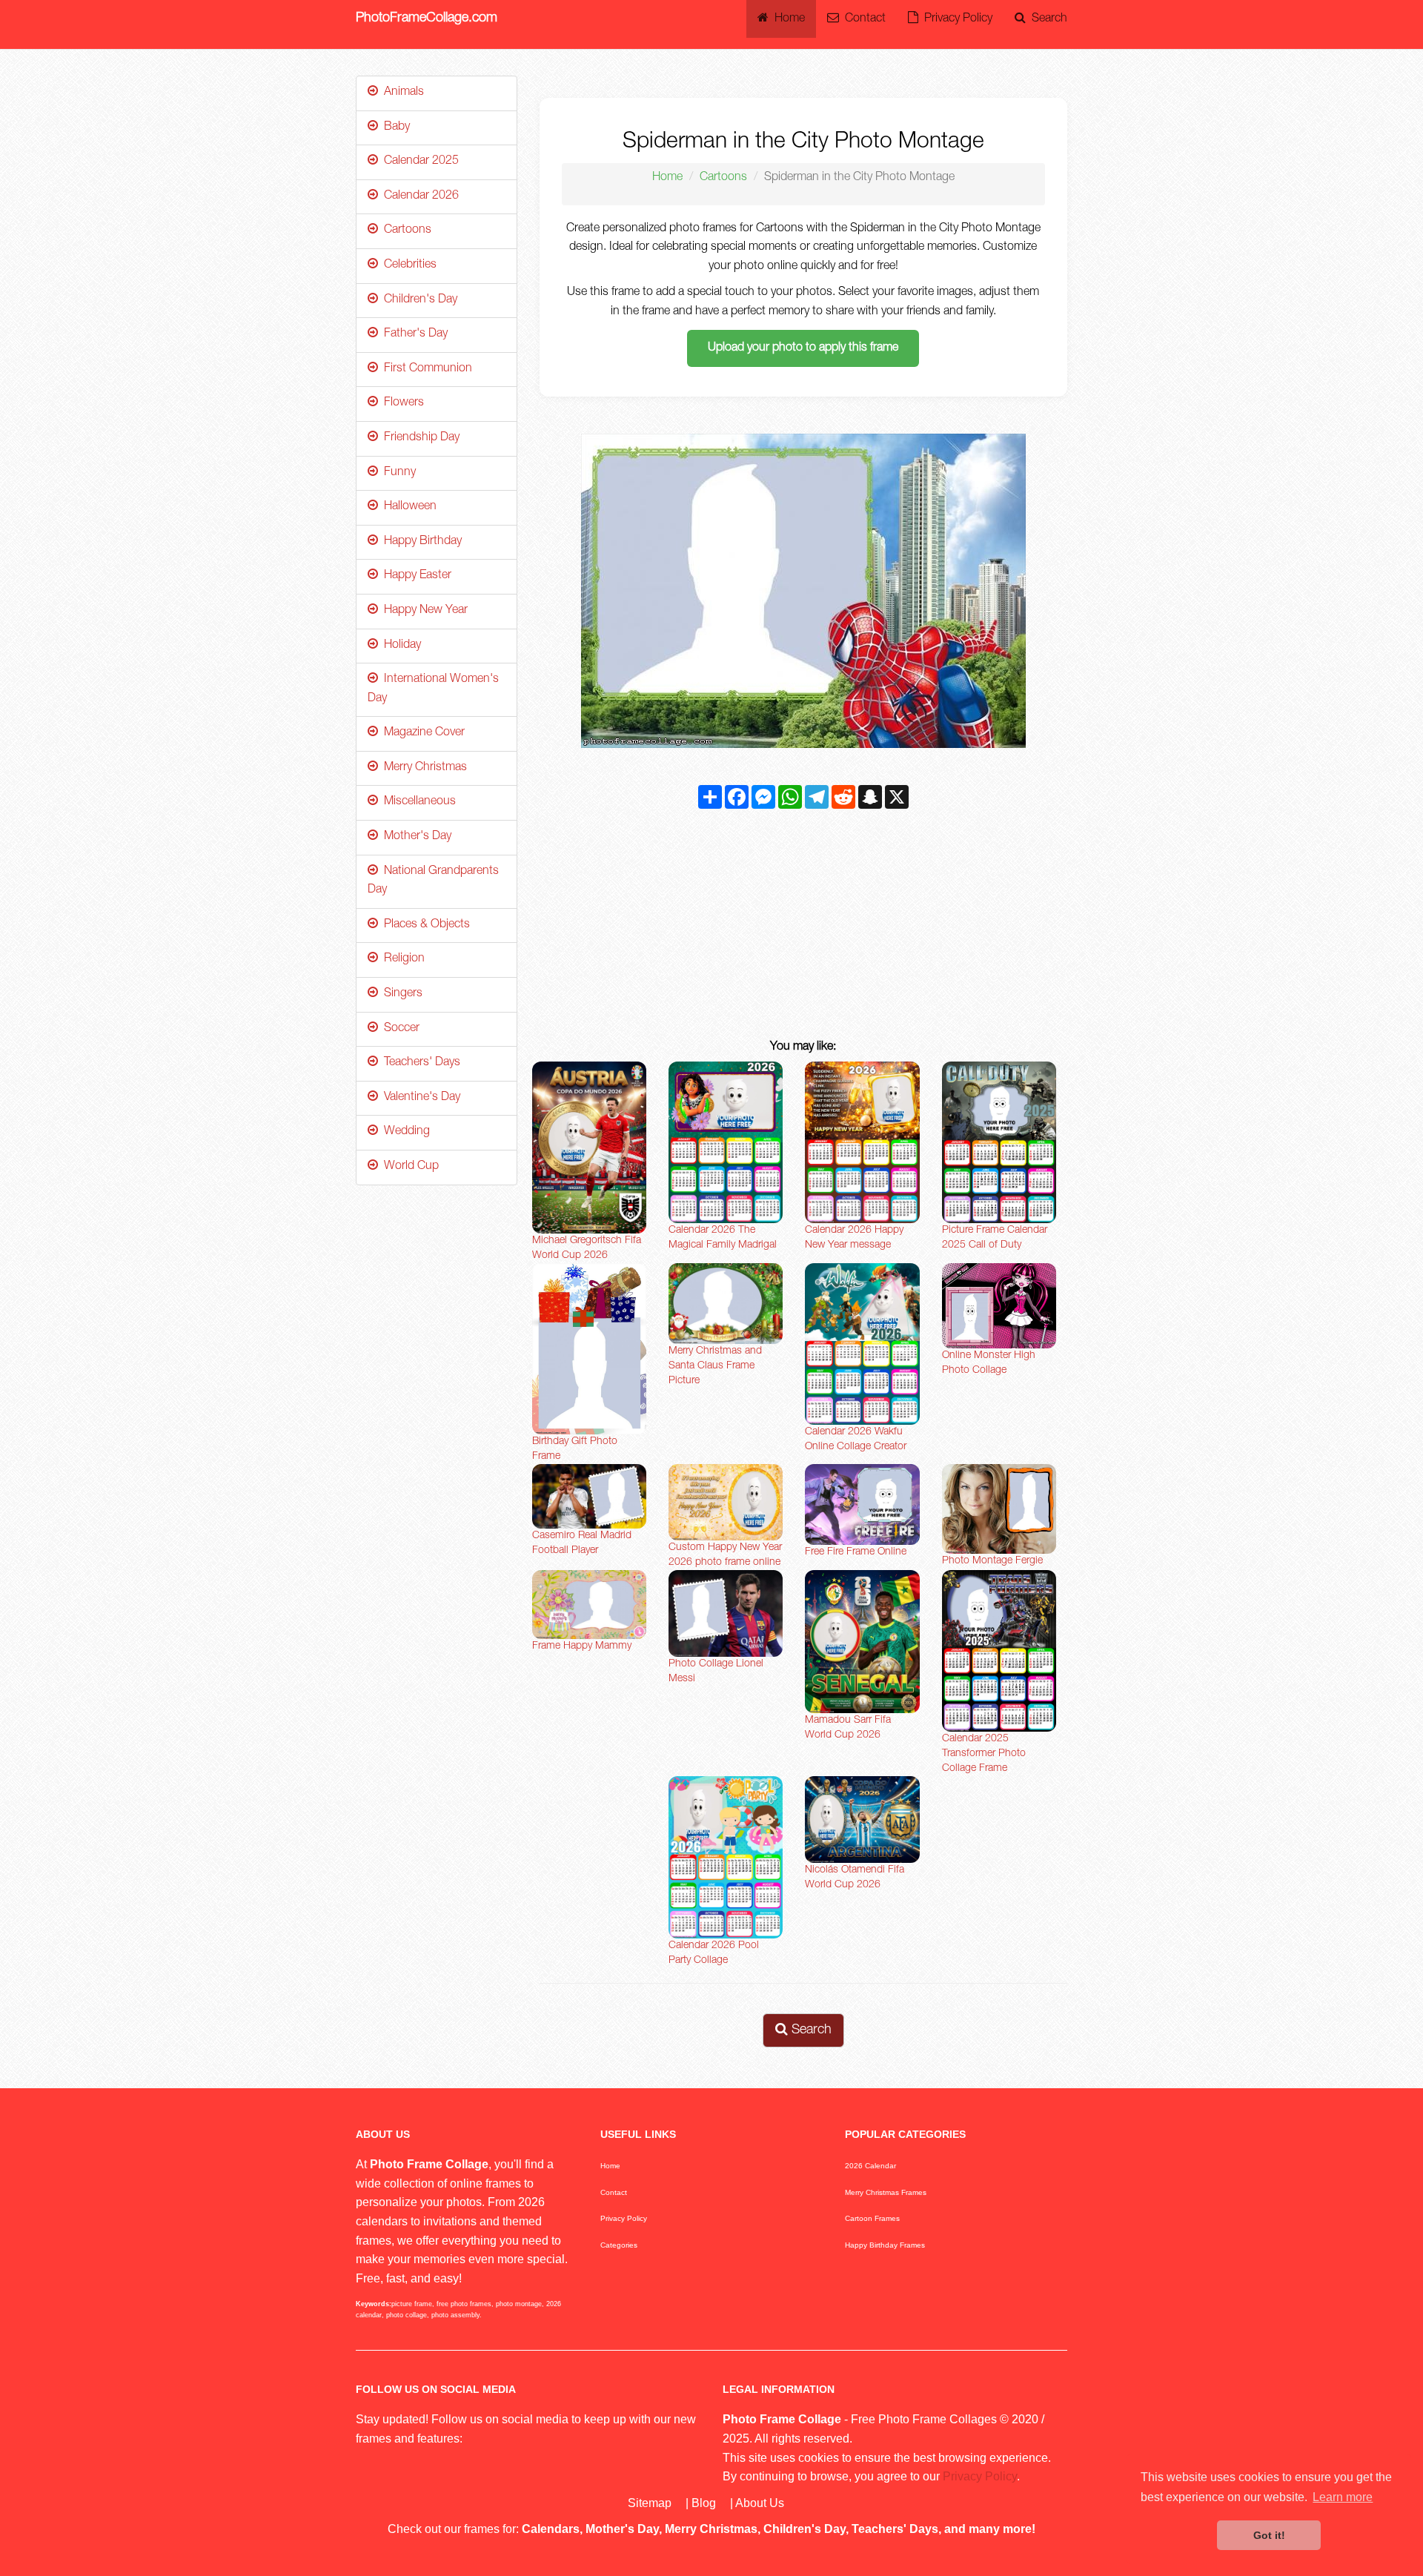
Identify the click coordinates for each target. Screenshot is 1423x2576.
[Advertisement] (804, 927)
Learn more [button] (1343, 2497)
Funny (397, 473)
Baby (394, 128)
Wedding (404, 1132)
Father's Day (413, 334)
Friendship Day (419, 438)
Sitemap (650, 2503)
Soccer (399, 1029)
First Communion (425, 369)
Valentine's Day (419, 1098)
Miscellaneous (417, 802)
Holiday (399, 646)
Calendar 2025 (418, 162)
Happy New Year (423, 611)
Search (1046, 19)
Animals (401, 93)
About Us (760, 2503)
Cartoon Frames (872, 2218)
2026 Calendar (870, 2166)
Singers (400, 994)
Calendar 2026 (418, 196)
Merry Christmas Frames (886, 2192)
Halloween (407, 507)
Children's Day (418, 300)
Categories (619, 2245)
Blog (704, 2503)
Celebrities (407, 265)
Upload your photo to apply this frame (803, 348)
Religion (401, 959)
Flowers (401, 403)
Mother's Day (415, 837)
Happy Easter (415, 576)
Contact (862, 19)
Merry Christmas (422, 768)
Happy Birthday (420, 542)
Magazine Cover (421, 733)
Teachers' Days (419, 1063)
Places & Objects (424, 925)
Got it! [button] (1269, 2535)
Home (787, 19)
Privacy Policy (955, 19)
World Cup (408, 1167)
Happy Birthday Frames (885, 2245)
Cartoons (723, 178)
